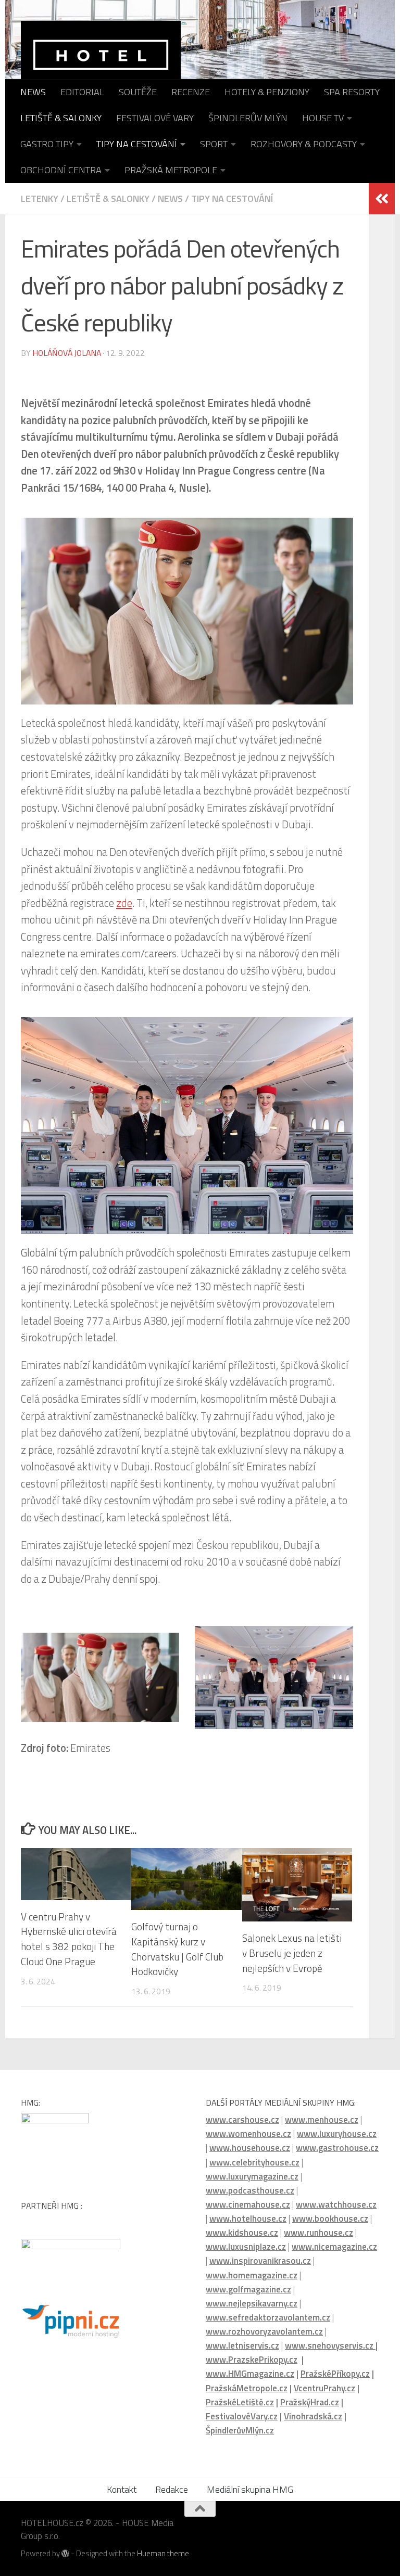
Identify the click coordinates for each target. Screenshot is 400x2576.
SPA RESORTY (352, 92)
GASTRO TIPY (47, 144)
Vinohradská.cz (313, 2416)
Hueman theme (163, 2553)
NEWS (33, 92)
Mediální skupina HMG (250, 2489)
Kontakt (122, 2489)
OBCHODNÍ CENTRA (61, 170)
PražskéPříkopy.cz (335, 2374)
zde (124, 903)
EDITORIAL (82, 92)
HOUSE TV (323, 118)
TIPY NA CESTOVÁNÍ (137, 144)
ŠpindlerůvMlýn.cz (240, 2430)
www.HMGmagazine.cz (250, 2374)
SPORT (214, 144)
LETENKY (40, 198)
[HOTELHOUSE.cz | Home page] (101, 65)
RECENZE (191, 92)
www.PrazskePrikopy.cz (252, 2360)
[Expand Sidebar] (382, 199)
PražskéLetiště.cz (240, 2402)
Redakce (172, 2489)
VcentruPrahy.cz (324, 2388)
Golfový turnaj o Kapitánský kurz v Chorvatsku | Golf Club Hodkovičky (177, 1949)
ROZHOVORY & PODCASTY (304, 144)
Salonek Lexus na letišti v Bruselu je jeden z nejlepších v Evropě (292, 1953)
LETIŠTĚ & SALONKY (61, 118)
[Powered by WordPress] (65, 2554)
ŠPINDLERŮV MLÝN (248, 118)
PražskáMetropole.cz (247, 2388)
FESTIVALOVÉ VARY (155, 118)
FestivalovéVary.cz (242, 2416)
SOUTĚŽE (138, 92)
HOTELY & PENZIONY (267, 92)
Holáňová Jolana (67, 353)
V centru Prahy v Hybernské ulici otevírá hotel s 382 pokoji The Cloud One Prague (69, 1939)
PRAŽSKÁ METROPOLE (171, 170)
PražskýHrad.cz (310, 2402)
